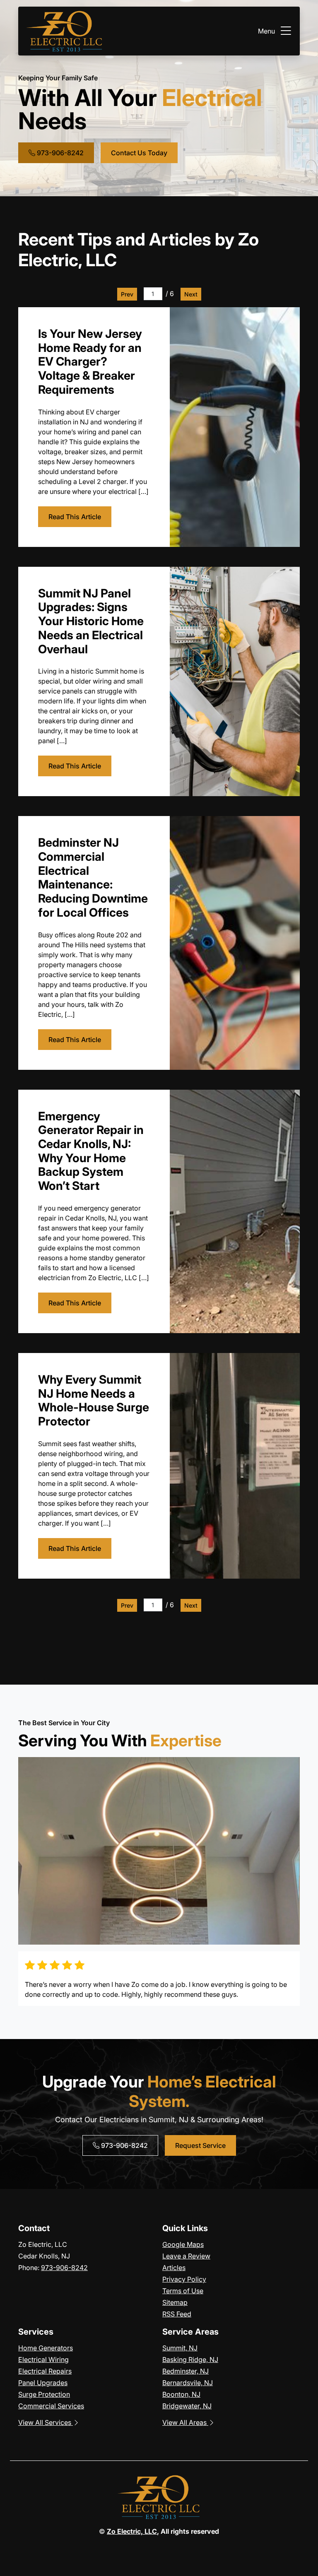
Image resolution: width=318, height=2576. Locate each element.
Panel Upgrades (43, 2383)
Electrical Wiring (43, 2359)
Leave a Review (186, 2256)
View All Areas (185, 2422)
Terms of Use (183, 2291)
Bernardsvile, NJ (188, 2383)
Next (191, 294)
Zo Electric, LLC (132, 2531)
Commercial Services (51, 2406)
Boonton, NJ (181, 2394)
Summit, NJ (180, 2348)
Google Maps (183, 2244)
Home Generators (46, 2348)
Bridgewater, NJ (187, 2406)
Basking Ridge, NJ (190, 2359)
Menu (266, 31)
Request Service (200, 2145)
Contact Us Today (139, 153)
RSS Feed (177, 2314)
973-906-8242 (59, 153)
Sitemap (175, 2302)
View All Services (46, 2422)
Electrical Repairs (45, 2371)
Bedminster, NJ (185, 2371)
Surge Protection (44, 2394)
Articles (174, 2268)
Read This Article (75, 517)
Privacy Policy (184, 2279)
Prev (127, 294)
